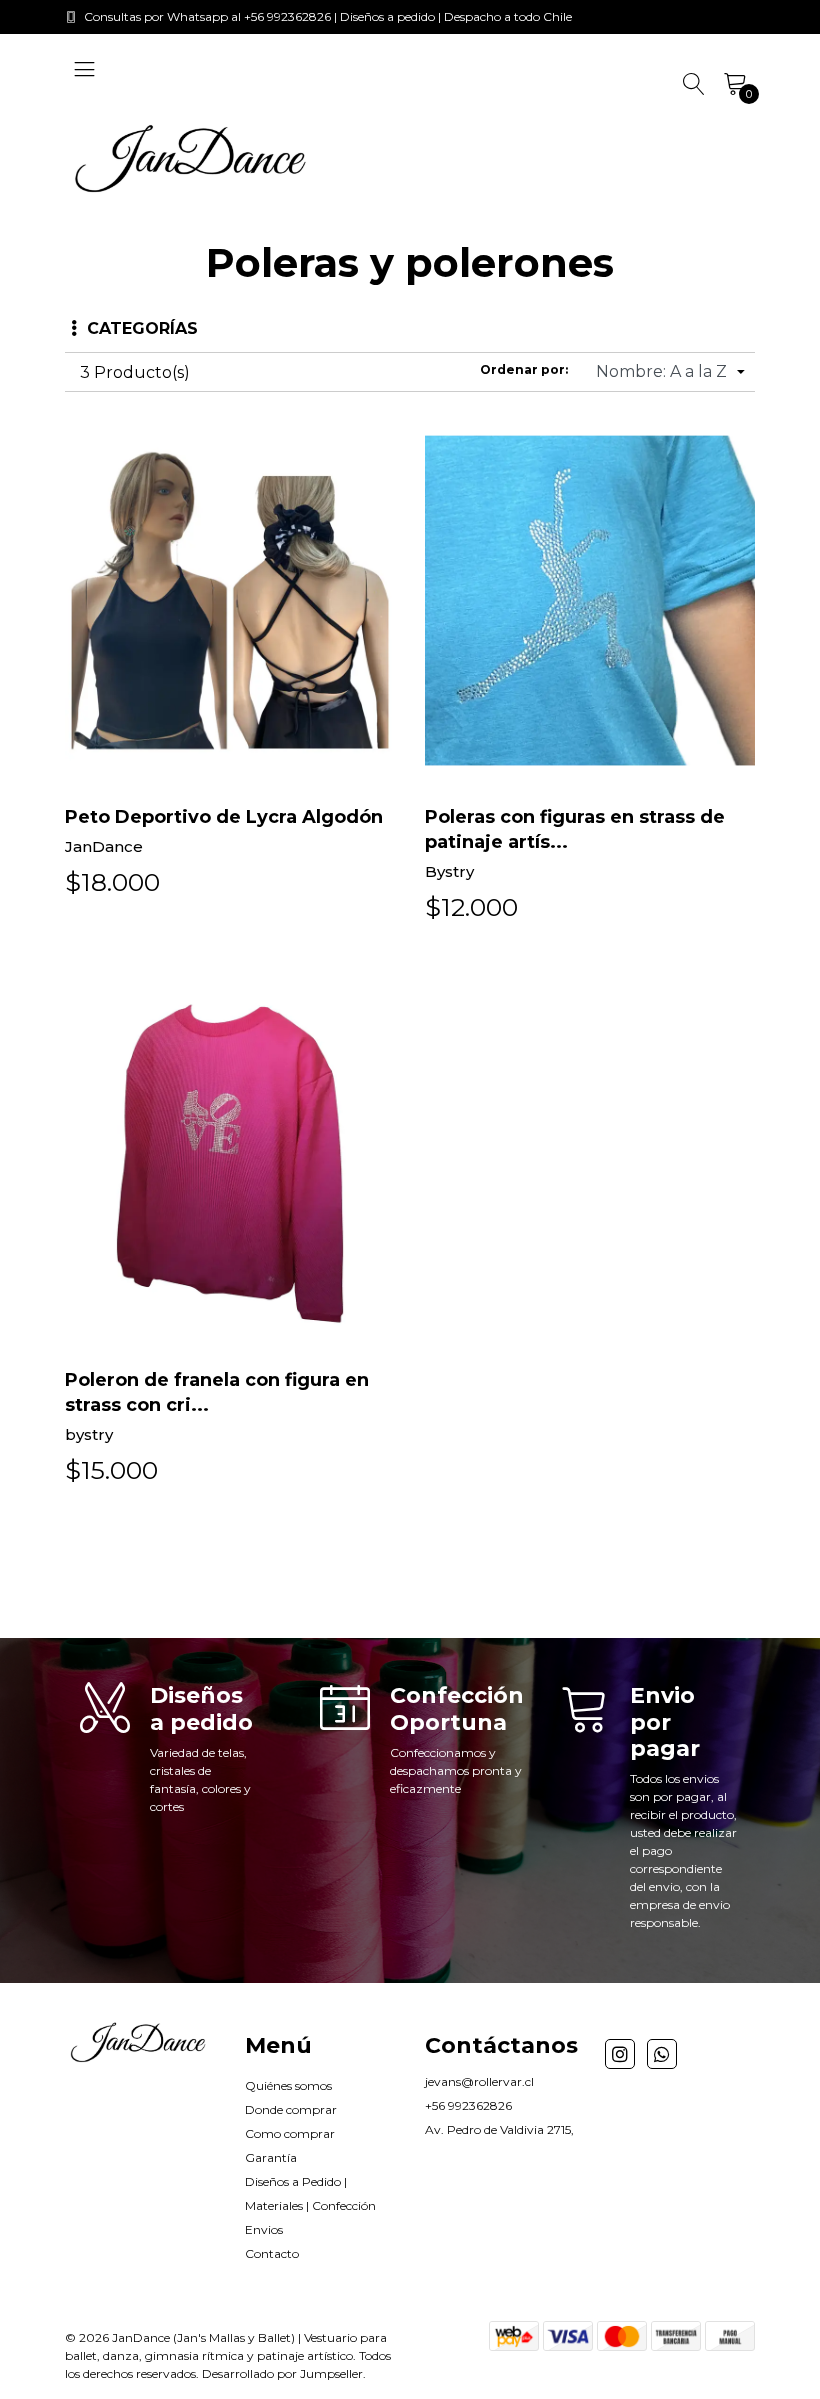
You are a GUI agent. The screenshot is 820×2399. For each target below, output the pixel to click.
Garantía (271, 2157)
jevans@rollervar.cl (479, 2081)
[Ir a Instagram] (620, 2054)
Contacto (272, 2253)
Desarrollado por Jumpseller (282, 2373)
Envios (264, 2229)
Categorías (142, 328)
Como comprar (290, 2133)
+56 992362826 (468, 2105)
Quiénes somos (288, 2085)
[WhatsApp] (662, 2054)
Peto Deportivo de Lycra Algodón (224, 817)
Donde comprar (291, 2109)
